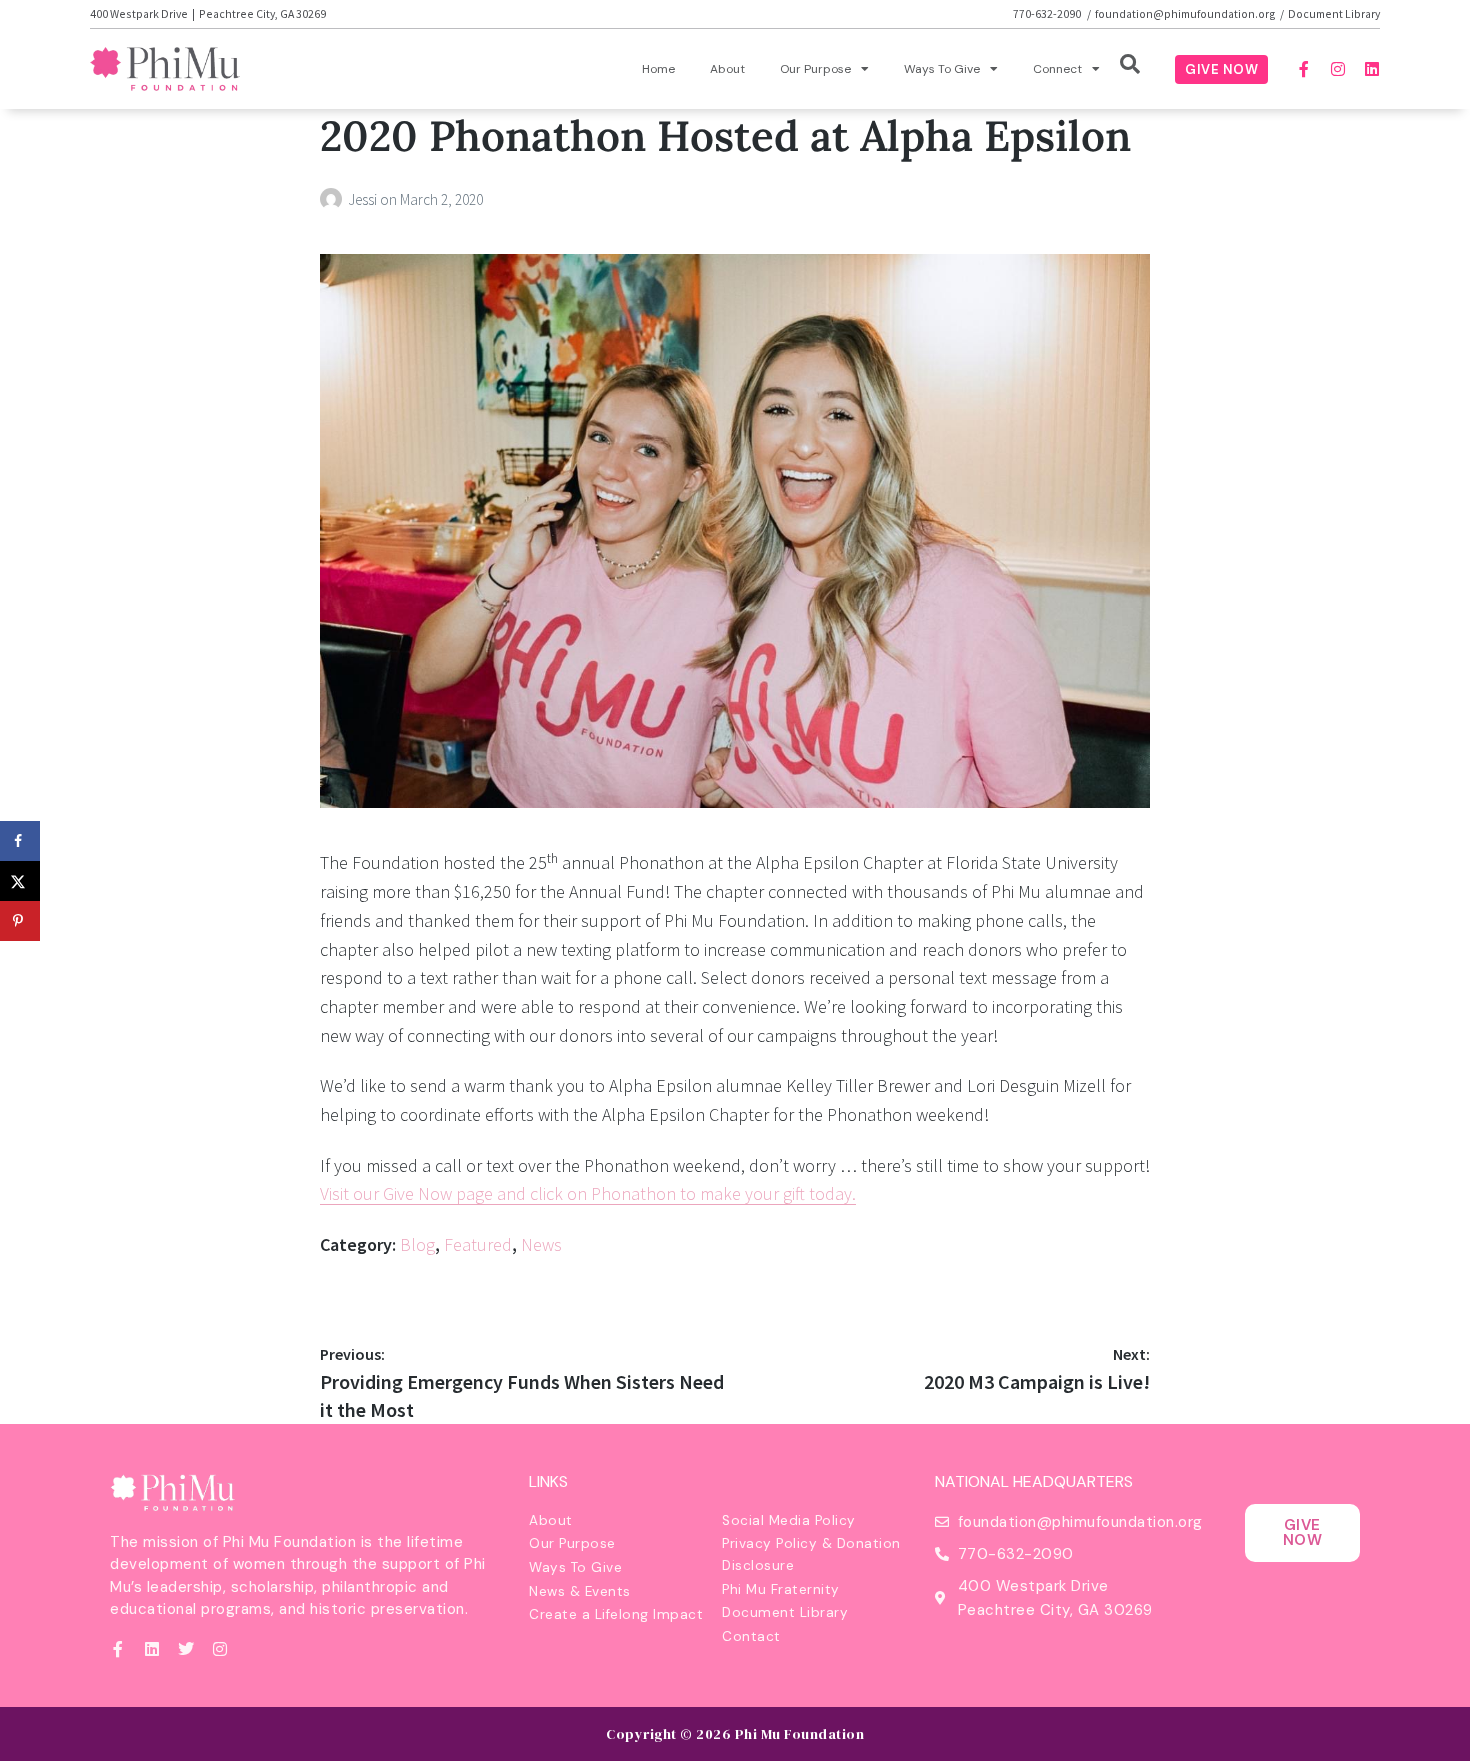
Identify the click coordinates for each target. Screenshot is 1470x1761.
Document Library (1334, 13)
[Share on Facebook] (20, 841)
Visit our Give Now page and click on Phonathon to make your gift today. (588, 1193)
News (541, 1244)
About (727, 69)
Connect (1057, 69)
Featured (478, 1244)
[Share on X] (20, 881)
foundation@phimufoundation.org (1185, 13)
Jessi (364, 199)
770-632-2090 (1048, 13)
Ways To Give (942, 69)
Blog (417, 1244)
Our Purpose (815, 69)
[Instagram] (1338, 69)
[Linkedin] (1372, 69)
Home (658, 69)
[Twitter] (186, 1649)
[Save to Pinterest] (20, 921)
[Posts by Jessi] (334, 199)
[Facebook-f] (1304, 69)
